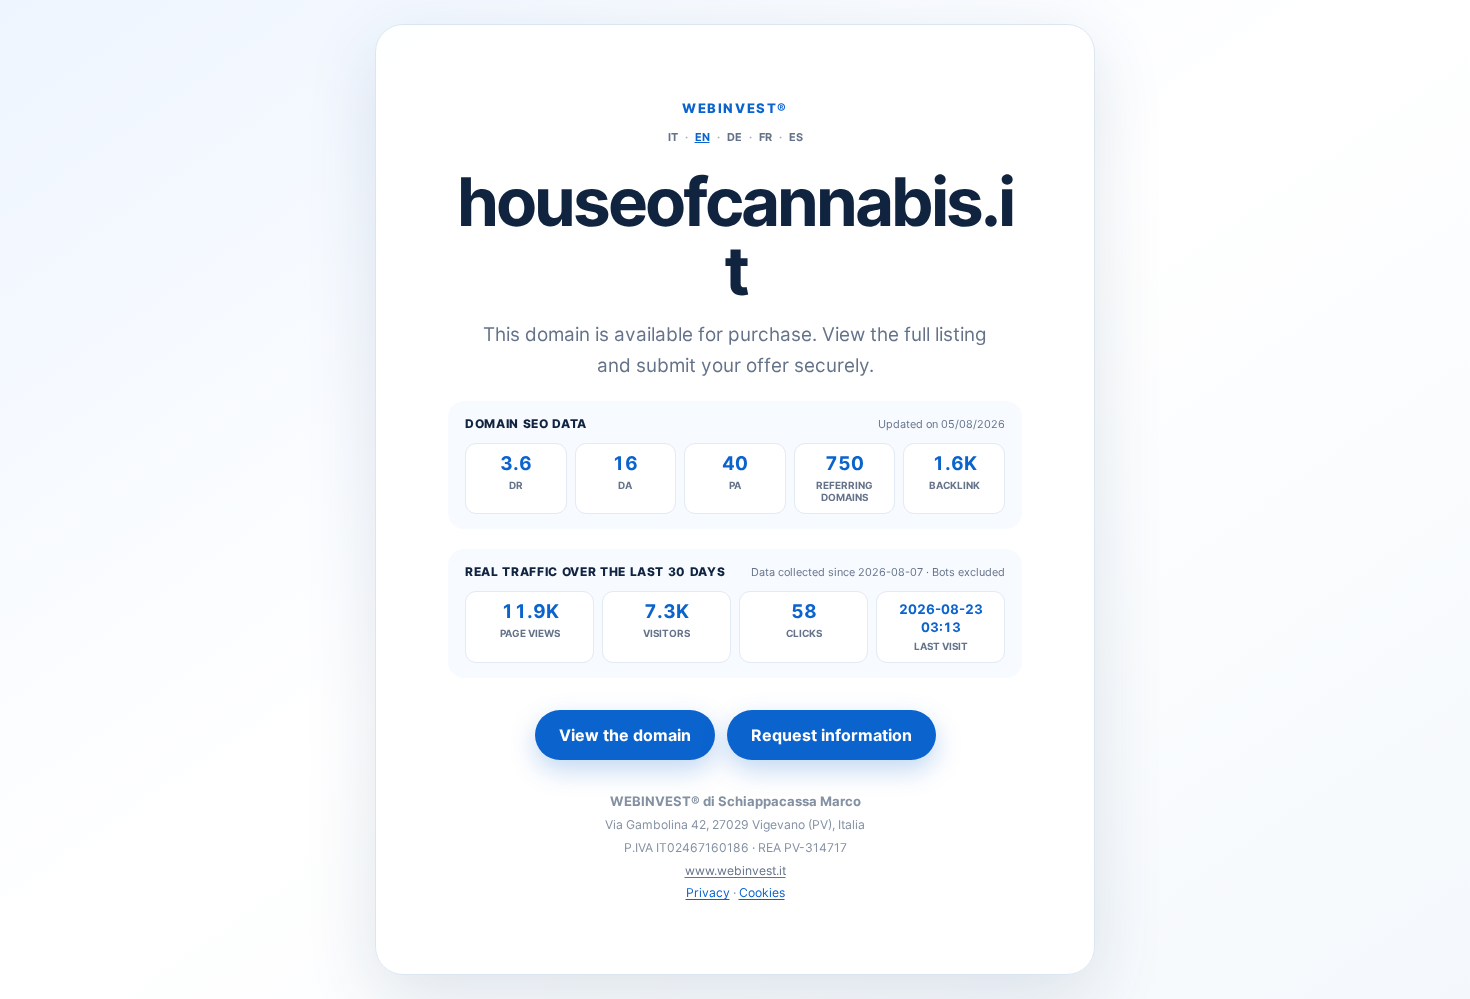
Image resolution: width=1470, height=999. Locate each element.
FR (765, 137)
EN (702, 137)
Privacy (708, 892)
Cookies (762, 892)
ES (796, 137)
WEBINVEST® (735, 108)
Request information (831, 735)
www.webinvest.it (735, 870)
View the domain (625, 735)
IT (673, 137)
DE (734, 137)
